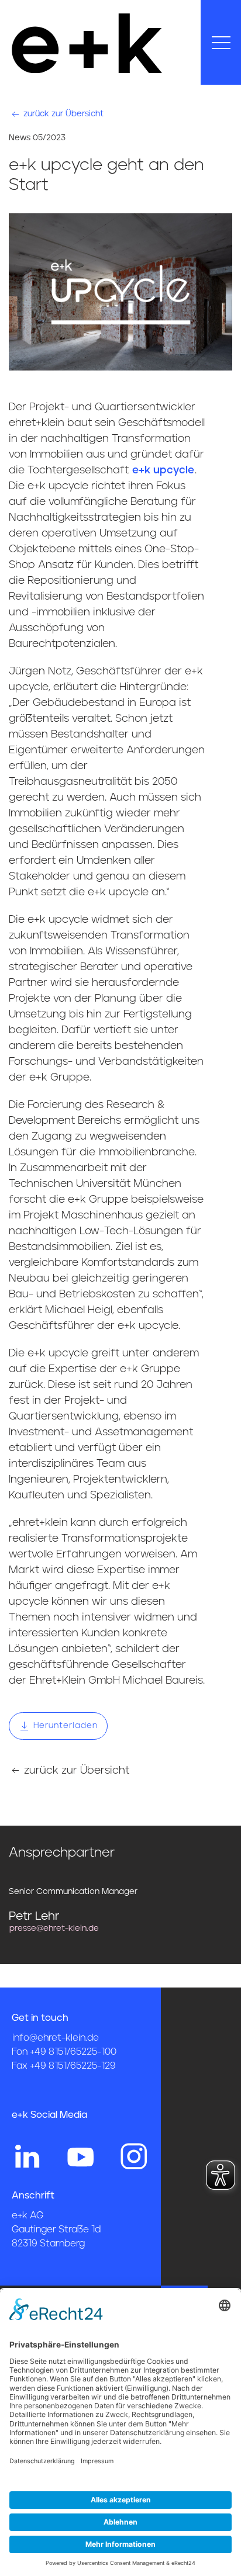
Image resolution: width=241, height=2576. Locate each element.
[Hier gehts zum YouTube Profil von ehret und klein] (81, 2156)
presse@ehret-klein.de (54, 1928)
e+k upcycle (163, 470)
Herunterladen (64, 1726)
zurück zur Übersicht (62, 114)
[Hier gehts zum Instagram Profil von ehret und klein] (134, 2156)
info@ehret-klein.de (56, 2038)
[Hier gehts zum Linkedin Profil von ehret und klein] (27, 2156)
